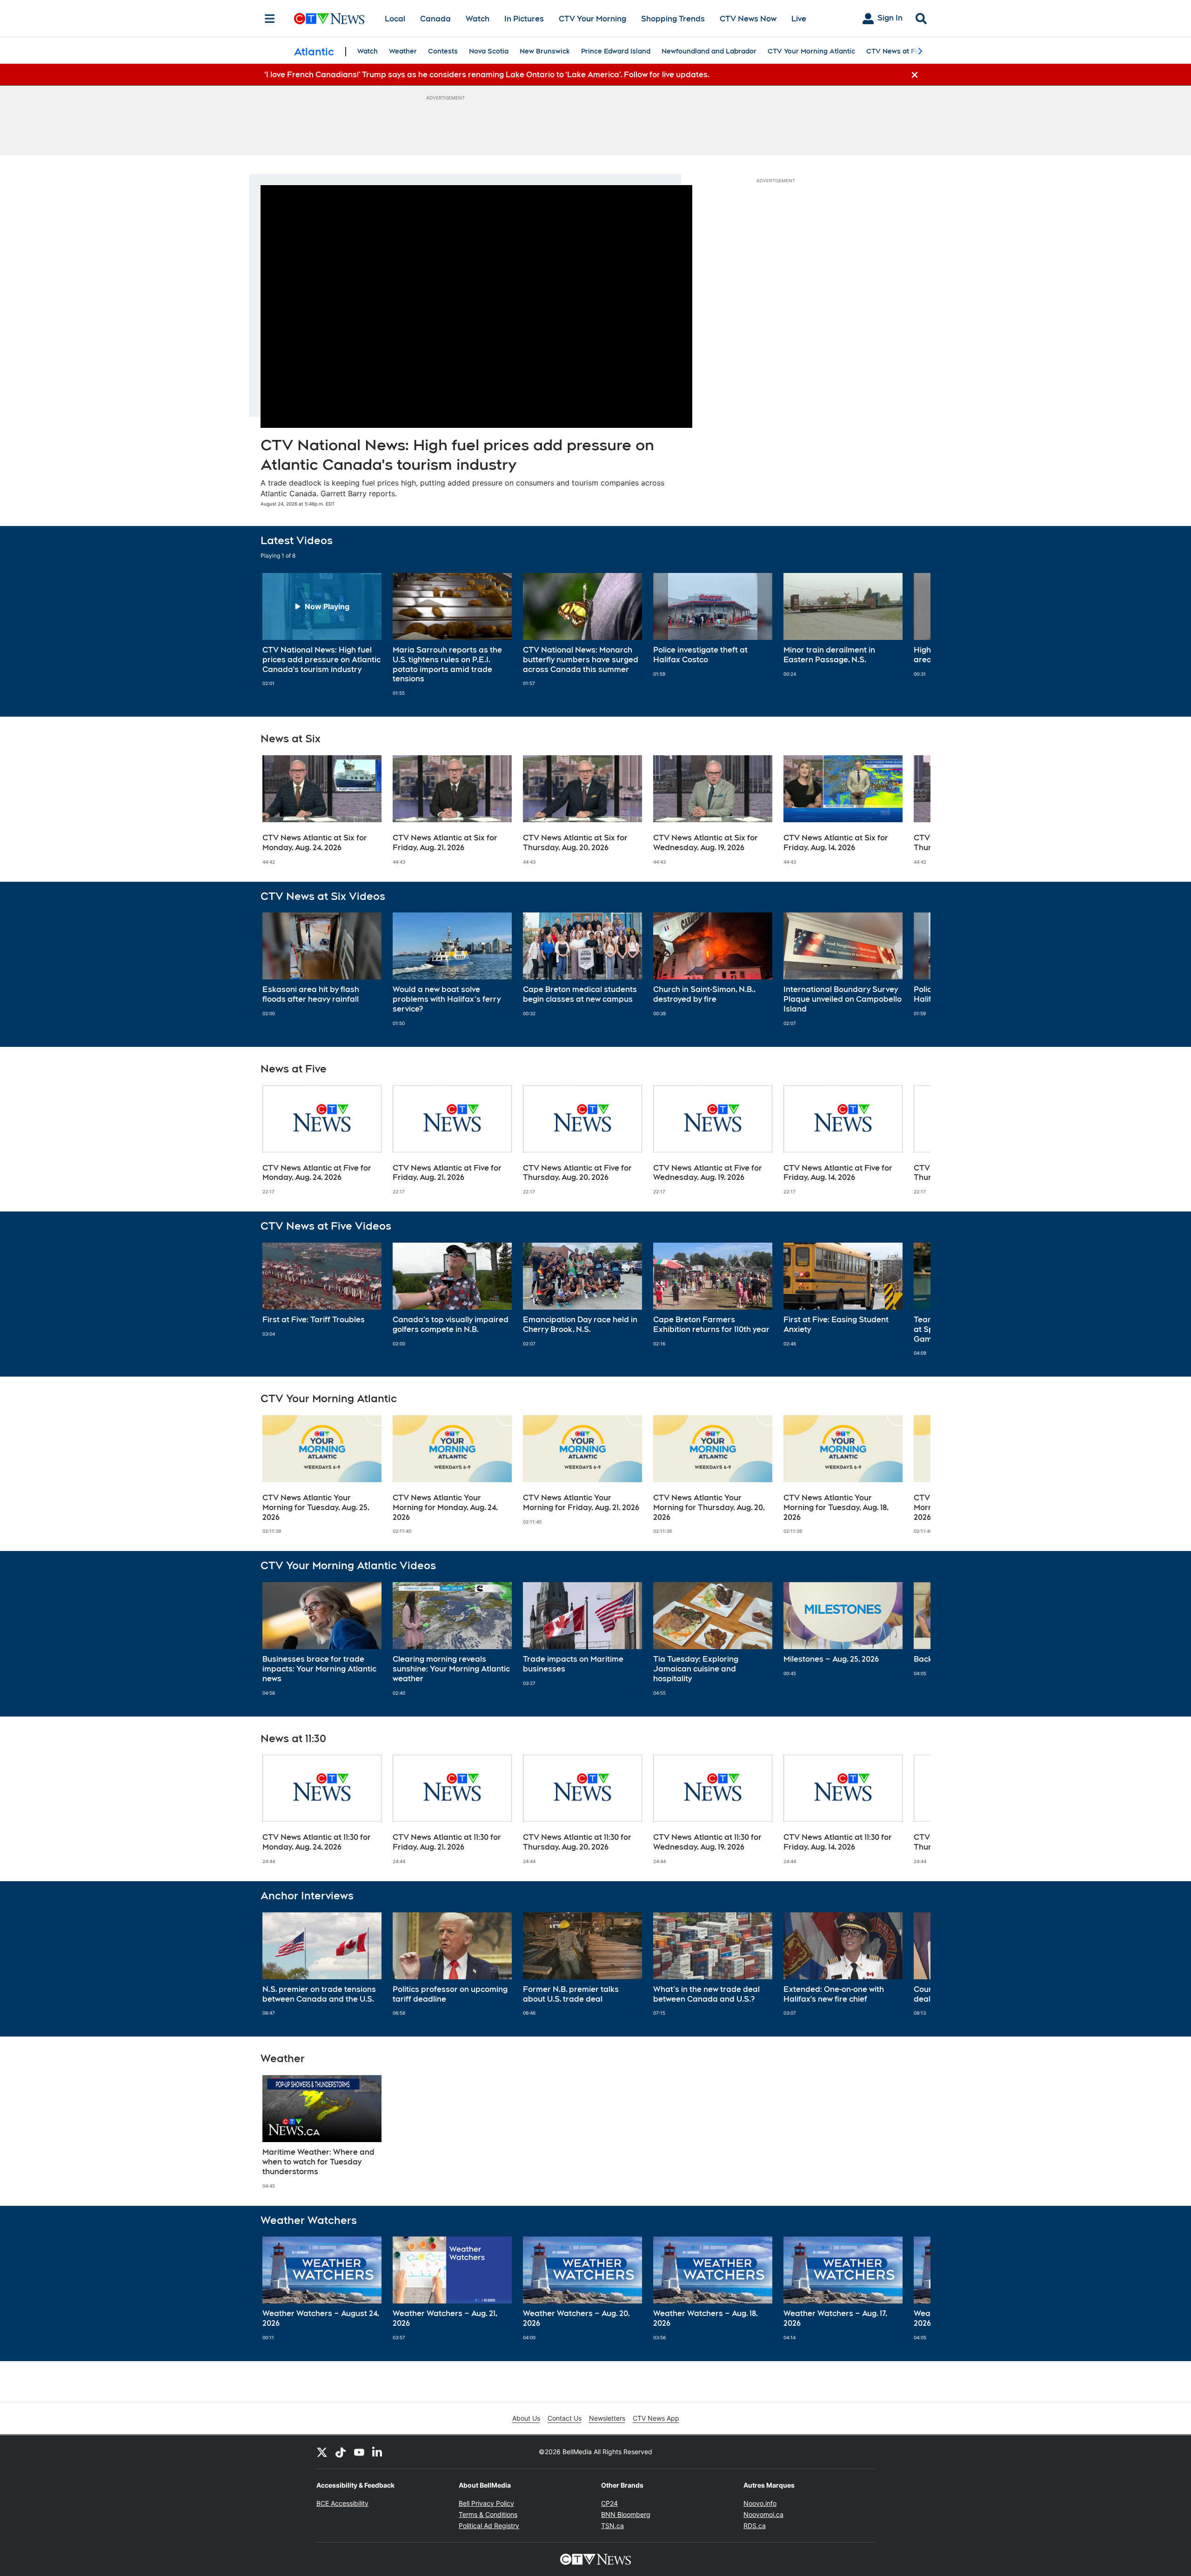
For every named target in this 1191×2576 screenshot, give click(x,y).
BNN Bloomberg (626, 2514)
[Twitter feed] (322, 2452)
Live (799, 19)
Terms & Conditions (488, 2514)
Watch (478, 19)
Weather (403, 51)
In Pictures (524, 19)
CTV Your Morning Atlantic (811, 51)
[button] (912, 635)
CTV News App (656, 2418)
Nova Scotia (489, 51)
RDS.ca (755, 2526)
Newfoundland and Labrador (709, 51)
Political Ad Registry (489, 2526)
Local (395, 19)
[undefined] (322, 630)
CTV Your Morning (592, 19)
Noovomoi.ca (763, 2514)
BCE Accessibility (342, 2503)
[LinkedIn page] (378, 2452)
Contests (443, 51)
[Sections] (270, 19)
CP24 (609, 2503)
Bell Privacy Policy (486, 2503)
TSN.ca (612, 2526)
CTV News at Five (895, 51)
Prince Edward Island (616, 51)
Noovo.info (760, 2503)
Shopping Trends (673, 19)
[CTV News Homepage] (329, 19)
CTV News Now (748, 19)
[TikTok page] (341, 2452)
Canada (435, 19)
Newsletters (607, 2418)
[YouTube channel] (359, 2452)
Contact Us (565, 2418)
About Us (526, 2418)
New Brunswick (545, 51)
